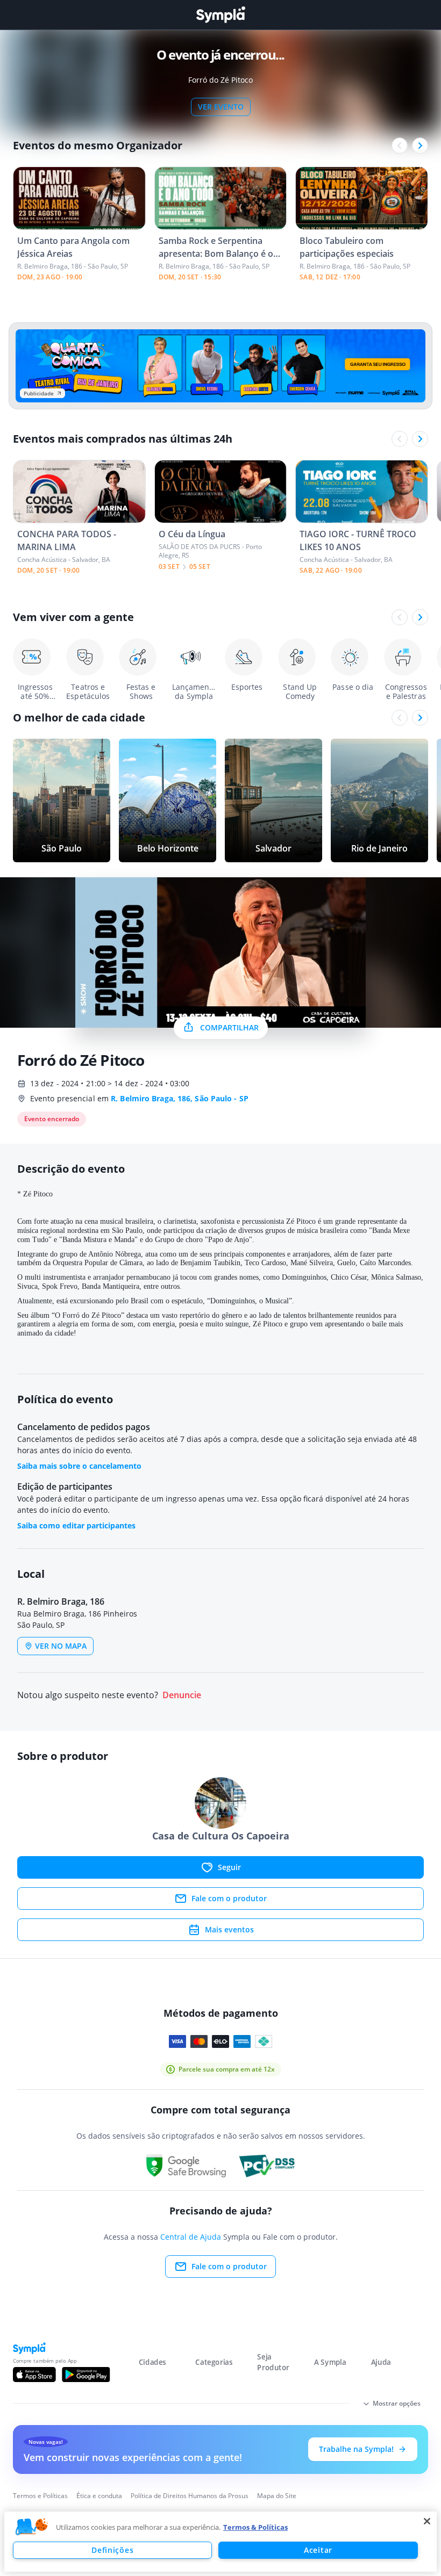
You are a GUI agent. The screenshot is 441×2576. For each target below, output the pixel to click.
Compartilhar (229, 1027)
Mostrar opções (397, 2403)
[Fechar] (427, 2521)
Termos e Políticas (40, 2496)
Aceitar (318, 2550)
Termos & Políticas (255, 2527)
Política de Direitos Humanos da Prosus (190, 2496)
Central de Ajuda (191, 2237)
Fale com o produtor (229, 1898)
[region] (220, 2542)
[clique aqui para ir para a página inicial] (220, 15)
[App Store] (34, 2375)
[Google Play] (86, 2375)
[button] (32, 2527)
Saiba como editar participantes (76, 1525)
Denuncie (182, 1695)
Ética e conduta (99, 2496)
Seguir (229, 1867)
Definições (112, 2550)
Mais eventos (229, 1929)
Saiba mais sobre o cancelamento (79, 1466)
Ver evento (221, 107)
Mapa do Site (277, 2496)
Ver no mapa (61, 1646)
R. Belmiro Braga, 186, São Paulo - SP (180, 1098)
